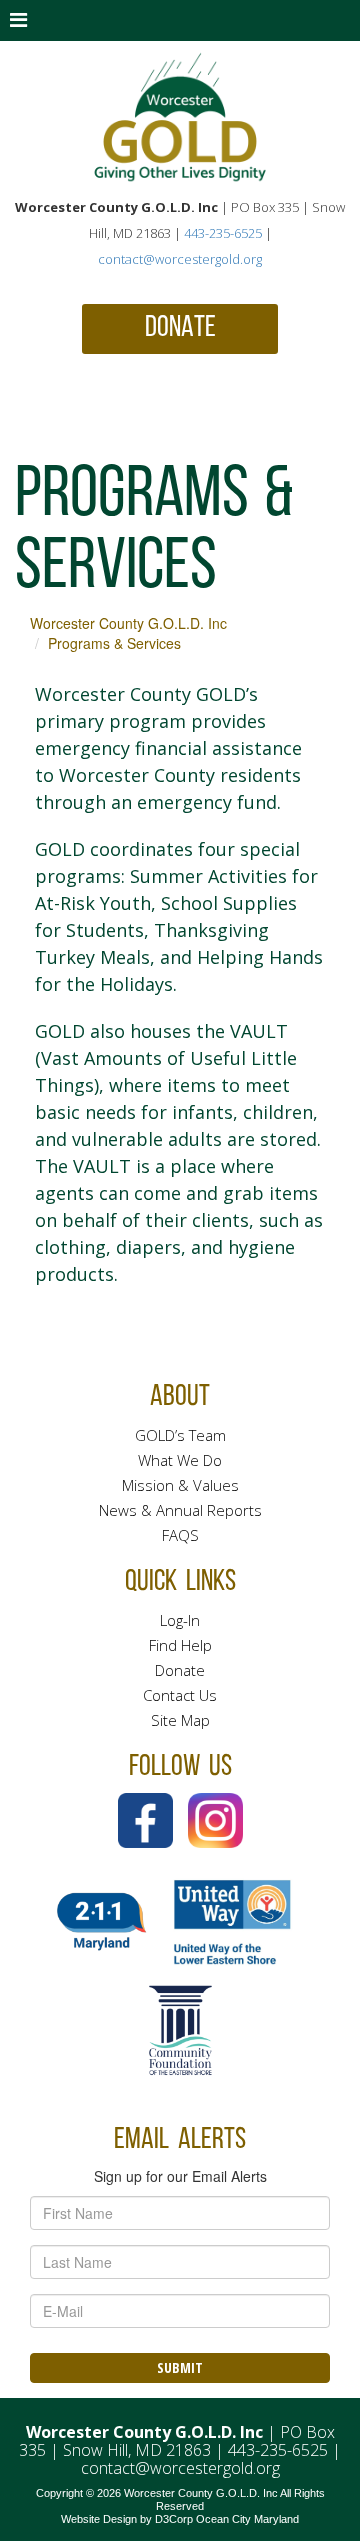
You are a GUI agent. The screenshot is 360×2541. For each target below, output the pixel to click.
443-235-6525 (223, 233)
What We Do (180, 1460)
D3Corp (174, 2519)
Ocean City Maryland (247, 2519)
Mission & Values (180, 1485)
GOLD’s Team (180, 1435)
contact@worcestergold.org (180, 259)
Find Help (180, 1645)
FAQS (180, 1535)
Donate (180, 1670)
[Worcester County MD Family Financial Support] (180, 117)
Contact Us (180, 1695)
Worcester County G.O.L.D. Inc (128, 623)
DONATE (180, 328)
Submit (180, 2367)
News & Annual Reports (180, 1510)
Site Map (180, 1720)
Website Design (99, 2519)
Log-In (180, 1620)
